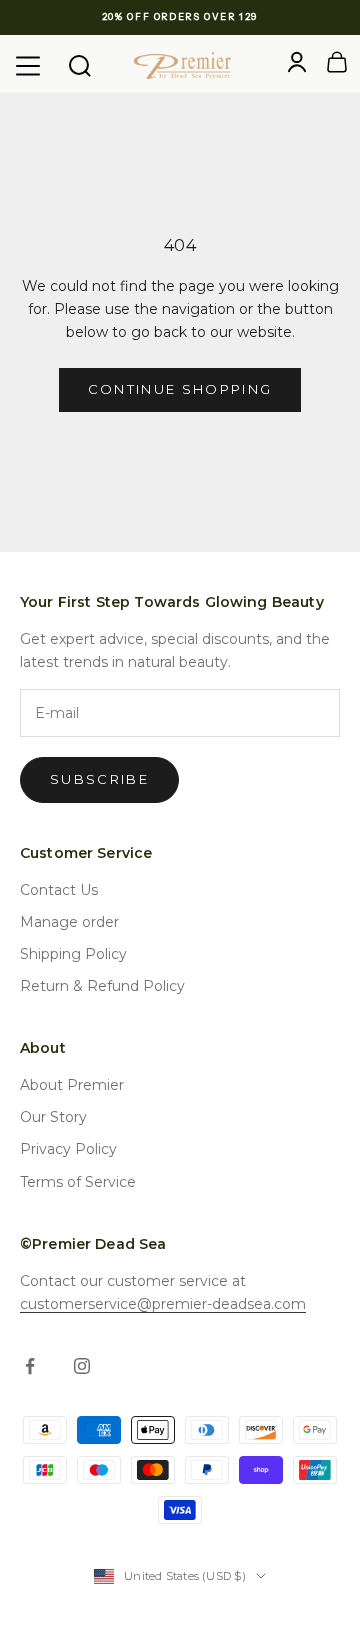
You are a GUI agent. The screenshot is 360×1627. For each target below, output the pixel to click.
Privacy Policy (68, 1149)
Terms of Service (78, 1182)
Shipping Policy (73, 954)
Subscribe (99, 779)
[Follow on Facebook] (30, 1366)
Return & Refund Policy (102, 986)
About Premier (72, 1085)
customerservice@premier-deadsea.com (163, 1304)
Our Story (53, 1117)
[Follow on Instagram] (82, 1366)
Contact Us (59, 890)
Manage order (69, 922)
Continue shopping (180, 389)
